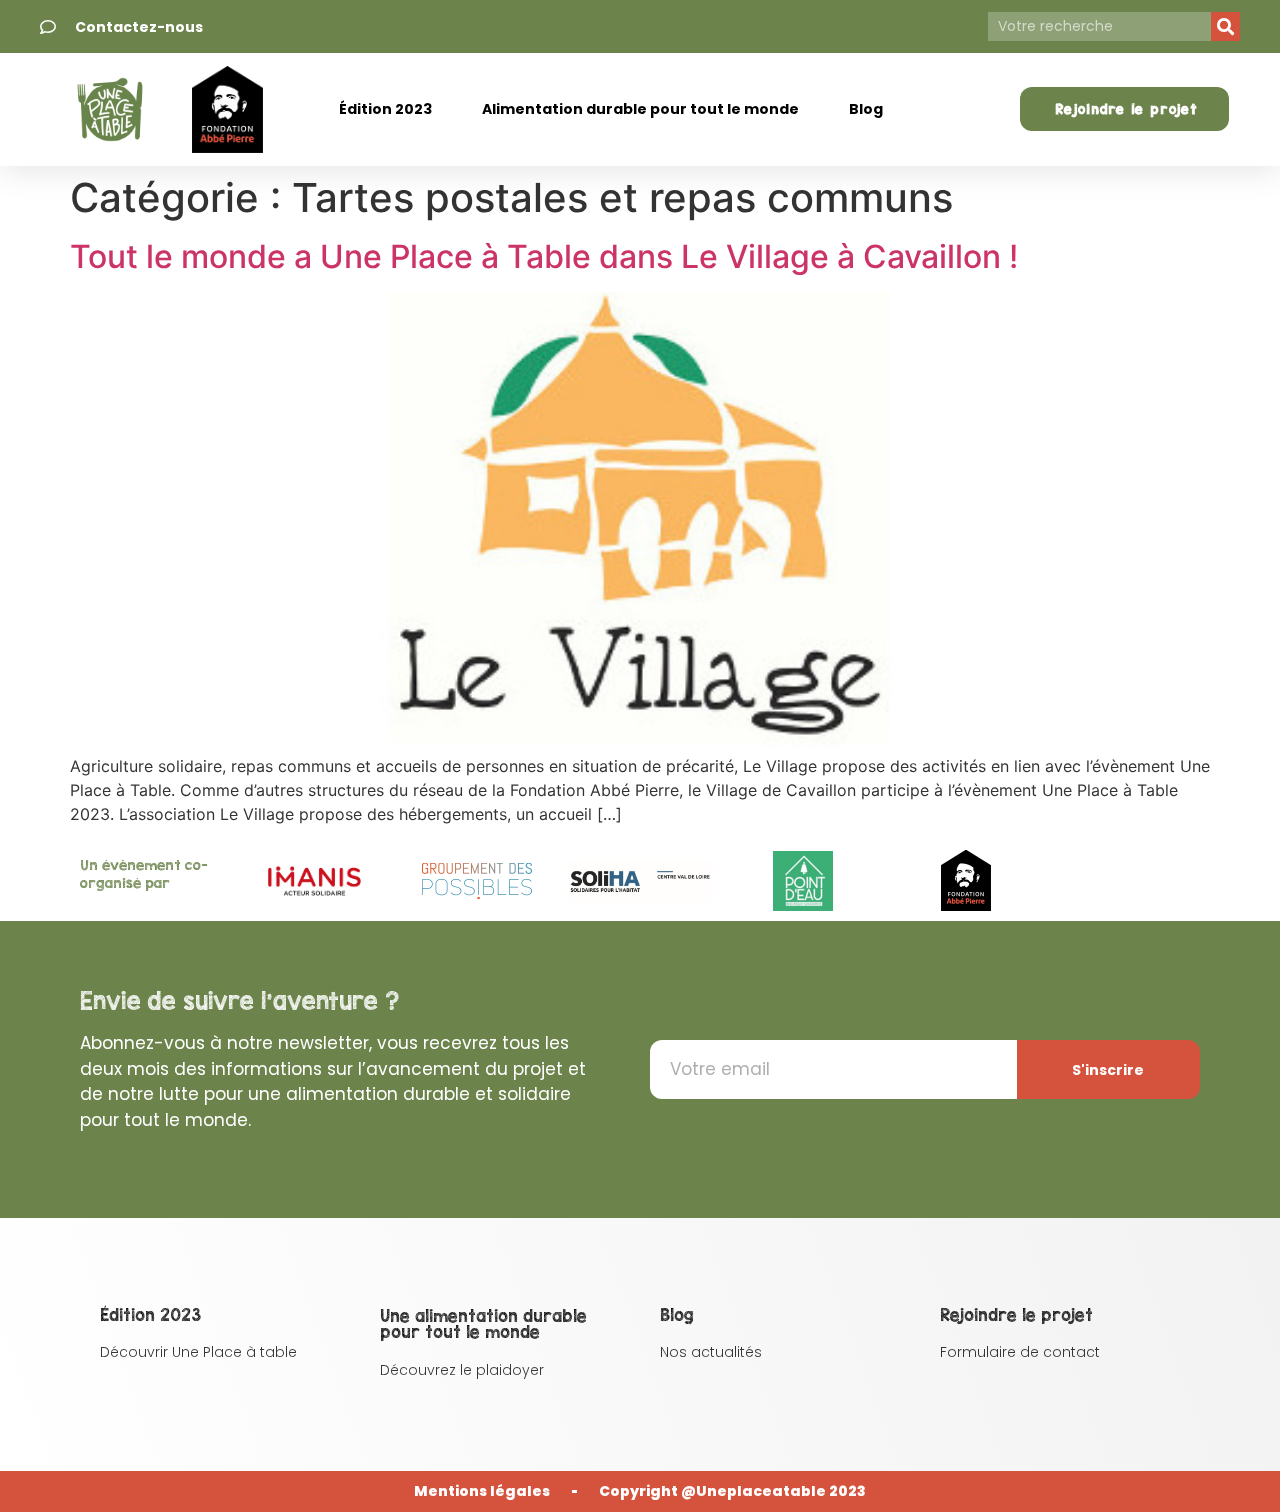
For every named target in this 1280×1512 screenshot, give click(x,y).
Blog (866, 109)
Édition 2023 (385, 109)
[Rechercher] (1225, 26)
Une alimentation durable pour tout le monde (483, 1324)
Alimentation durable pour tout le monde (640, 109)
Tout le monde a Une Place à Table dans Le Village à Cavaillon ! (544, 256)
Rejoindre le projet (1016, 1315)
